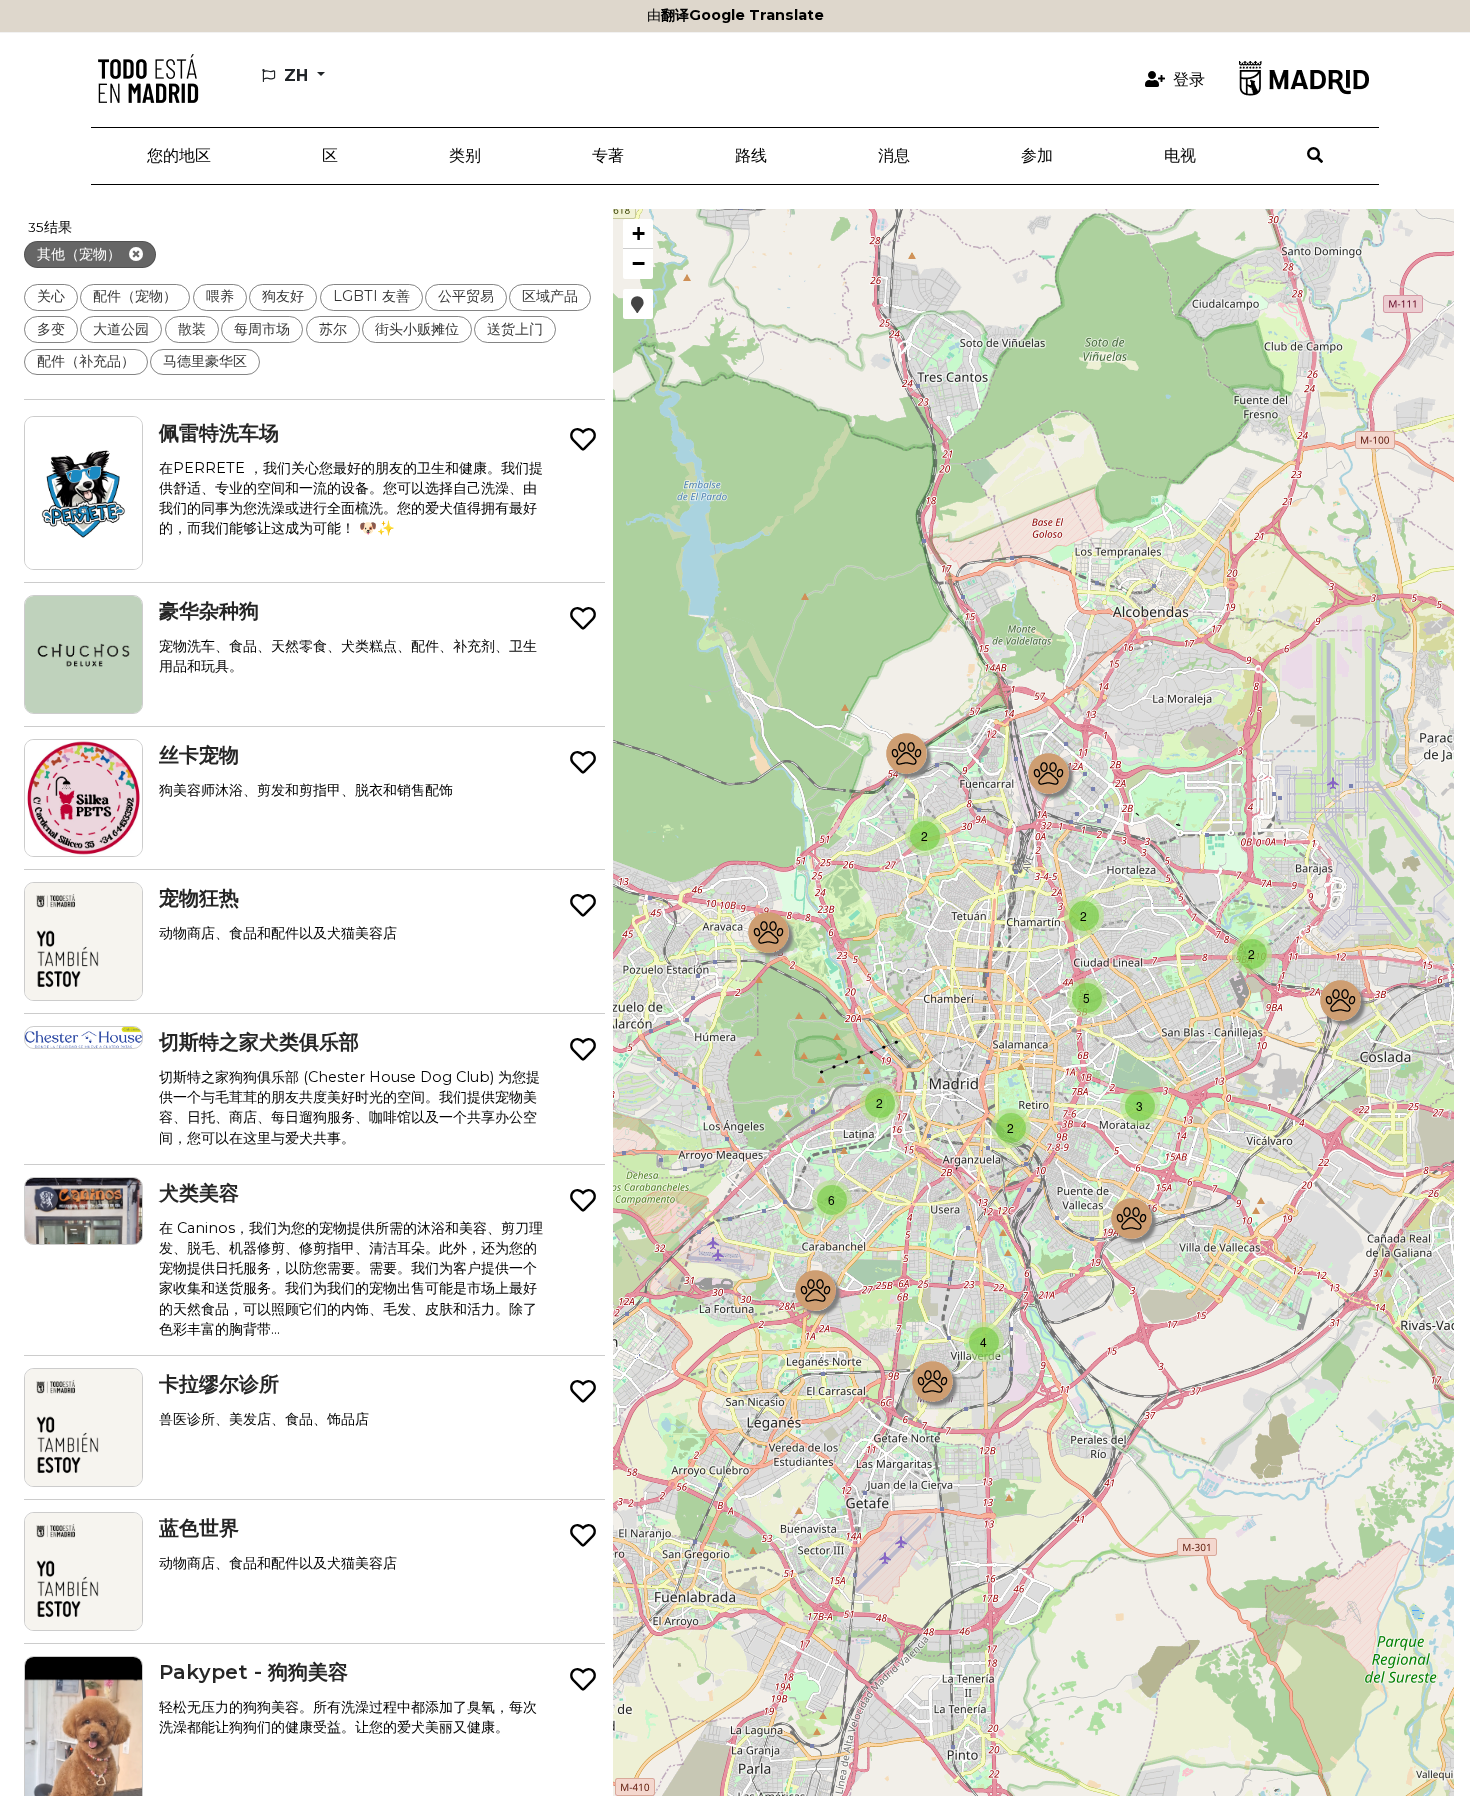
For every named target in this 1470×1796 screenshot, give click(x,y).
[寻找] (1315, 156)
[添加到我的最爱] (583, 440)
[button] (329, 156)
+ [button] (638, 233)
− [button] (638, 263)
